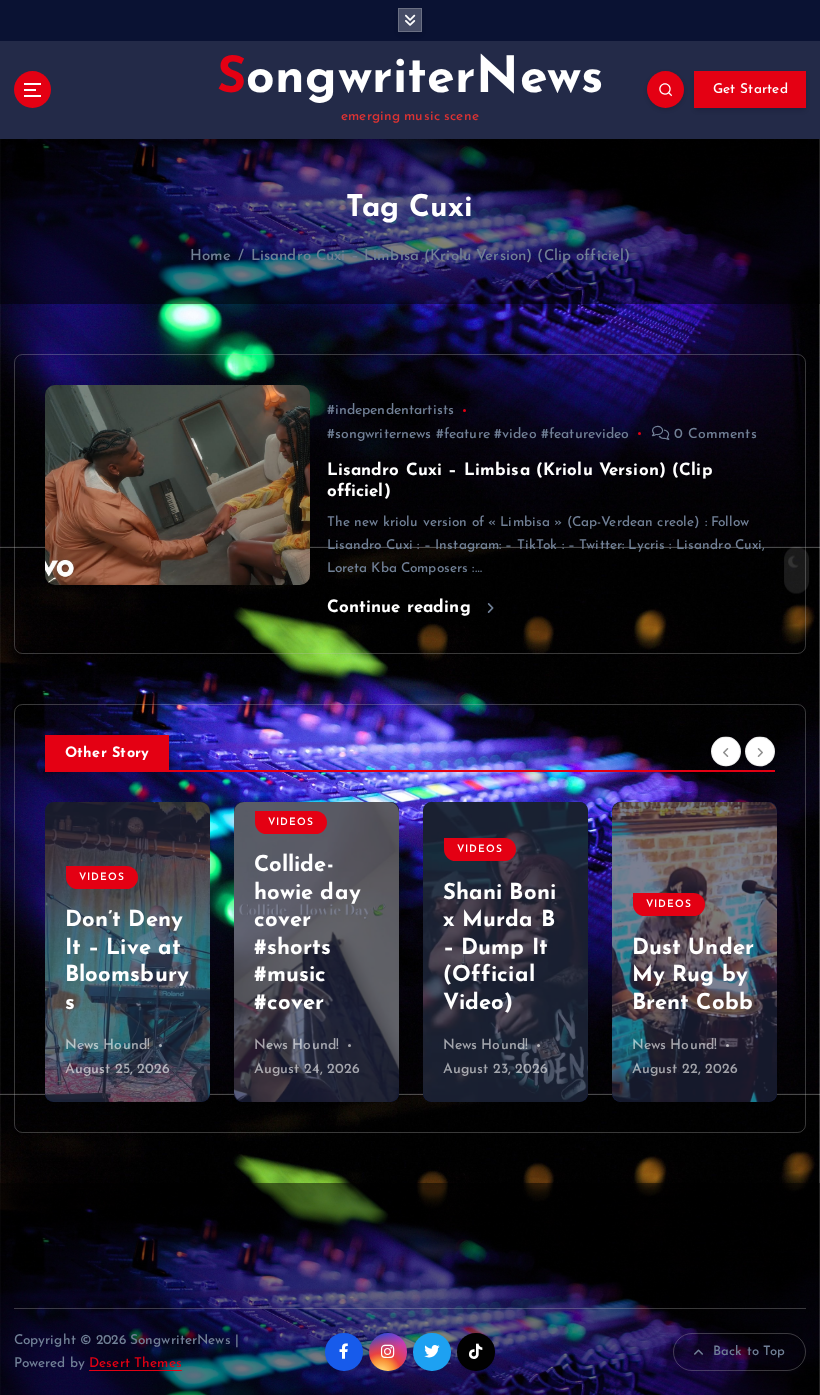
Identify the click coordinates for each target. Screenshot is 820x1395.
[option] (127, 952)
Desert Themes (135, 1363)
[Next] (760, 752)
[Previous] (726, 752)
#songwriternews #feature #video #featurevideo (478, 434)
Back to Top (749, 1351)
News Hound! (108, 1045)
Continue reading (402, 607)
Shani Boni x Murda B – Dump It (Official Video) (310, 948)
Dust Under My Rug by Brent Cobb (504, 976)
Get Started (750, 89)
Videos (102, 822)
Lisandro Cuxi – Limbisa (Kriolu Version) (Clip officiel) (441, 256)
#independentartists (391, 410)
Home (211, 256)
